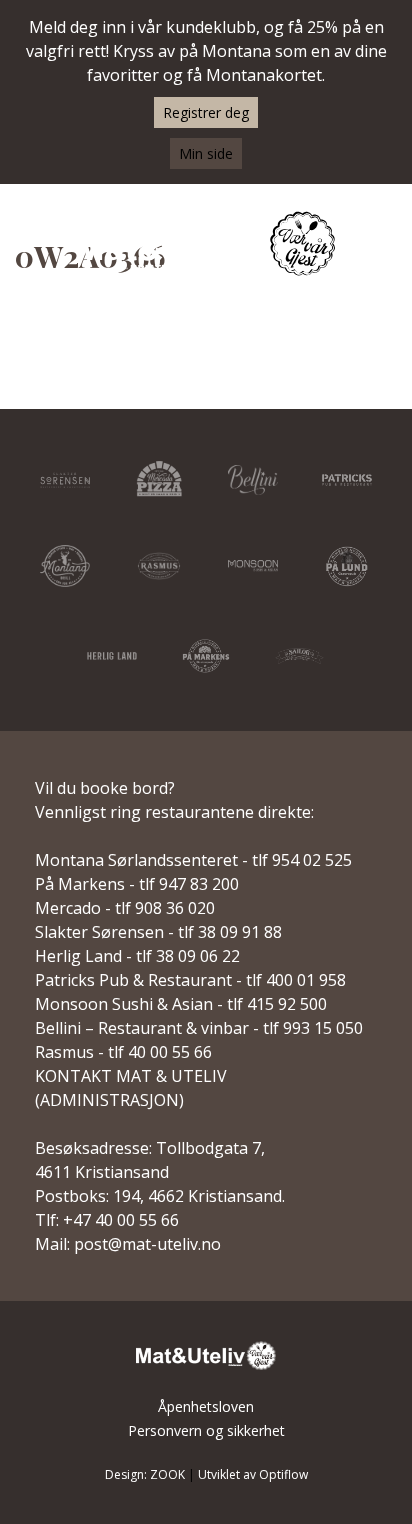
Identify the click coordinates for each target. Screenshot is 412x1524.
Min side (206, 153)
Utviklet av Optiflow (253, 1474)
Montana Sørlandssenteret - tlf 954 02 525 (193, 860)
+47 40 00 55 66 (121, 1220)
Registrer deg (206, 112)
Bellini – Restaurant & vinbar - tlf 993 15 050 (199, 1028)
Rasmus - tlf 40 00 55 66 (123, 1052)
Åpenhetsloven (206, 1406)
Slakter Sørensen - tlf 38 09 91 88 (158, 932)
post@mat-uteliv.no (147, 1244)
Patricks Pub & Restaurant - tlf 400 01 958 (190, 980)
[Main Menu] (385, 246)
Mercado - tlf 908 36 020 (125, 908)
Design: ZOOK (145, 1474)
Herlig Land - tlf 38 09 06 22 (137, 956)
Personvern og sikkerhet (206, 1430)
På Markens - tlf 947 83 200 (137, 884)
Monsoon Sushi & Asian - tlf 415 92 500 (181, 1004)
